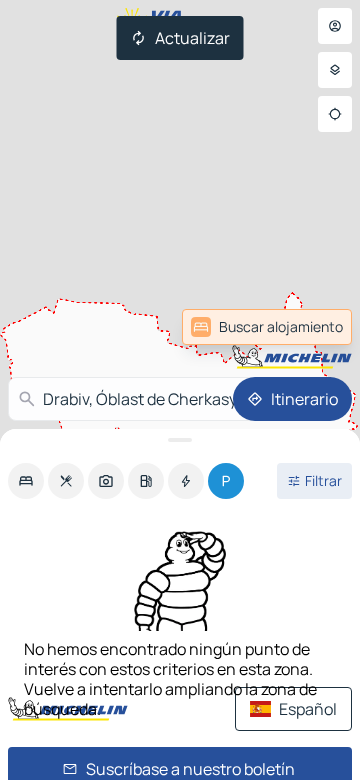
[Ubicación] (335, 114)
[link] (304, 327)
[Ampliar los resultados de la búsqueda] (180, 440)
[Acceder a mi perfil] (335, 26)
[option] (26, 481)
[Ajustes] (335, 70)
